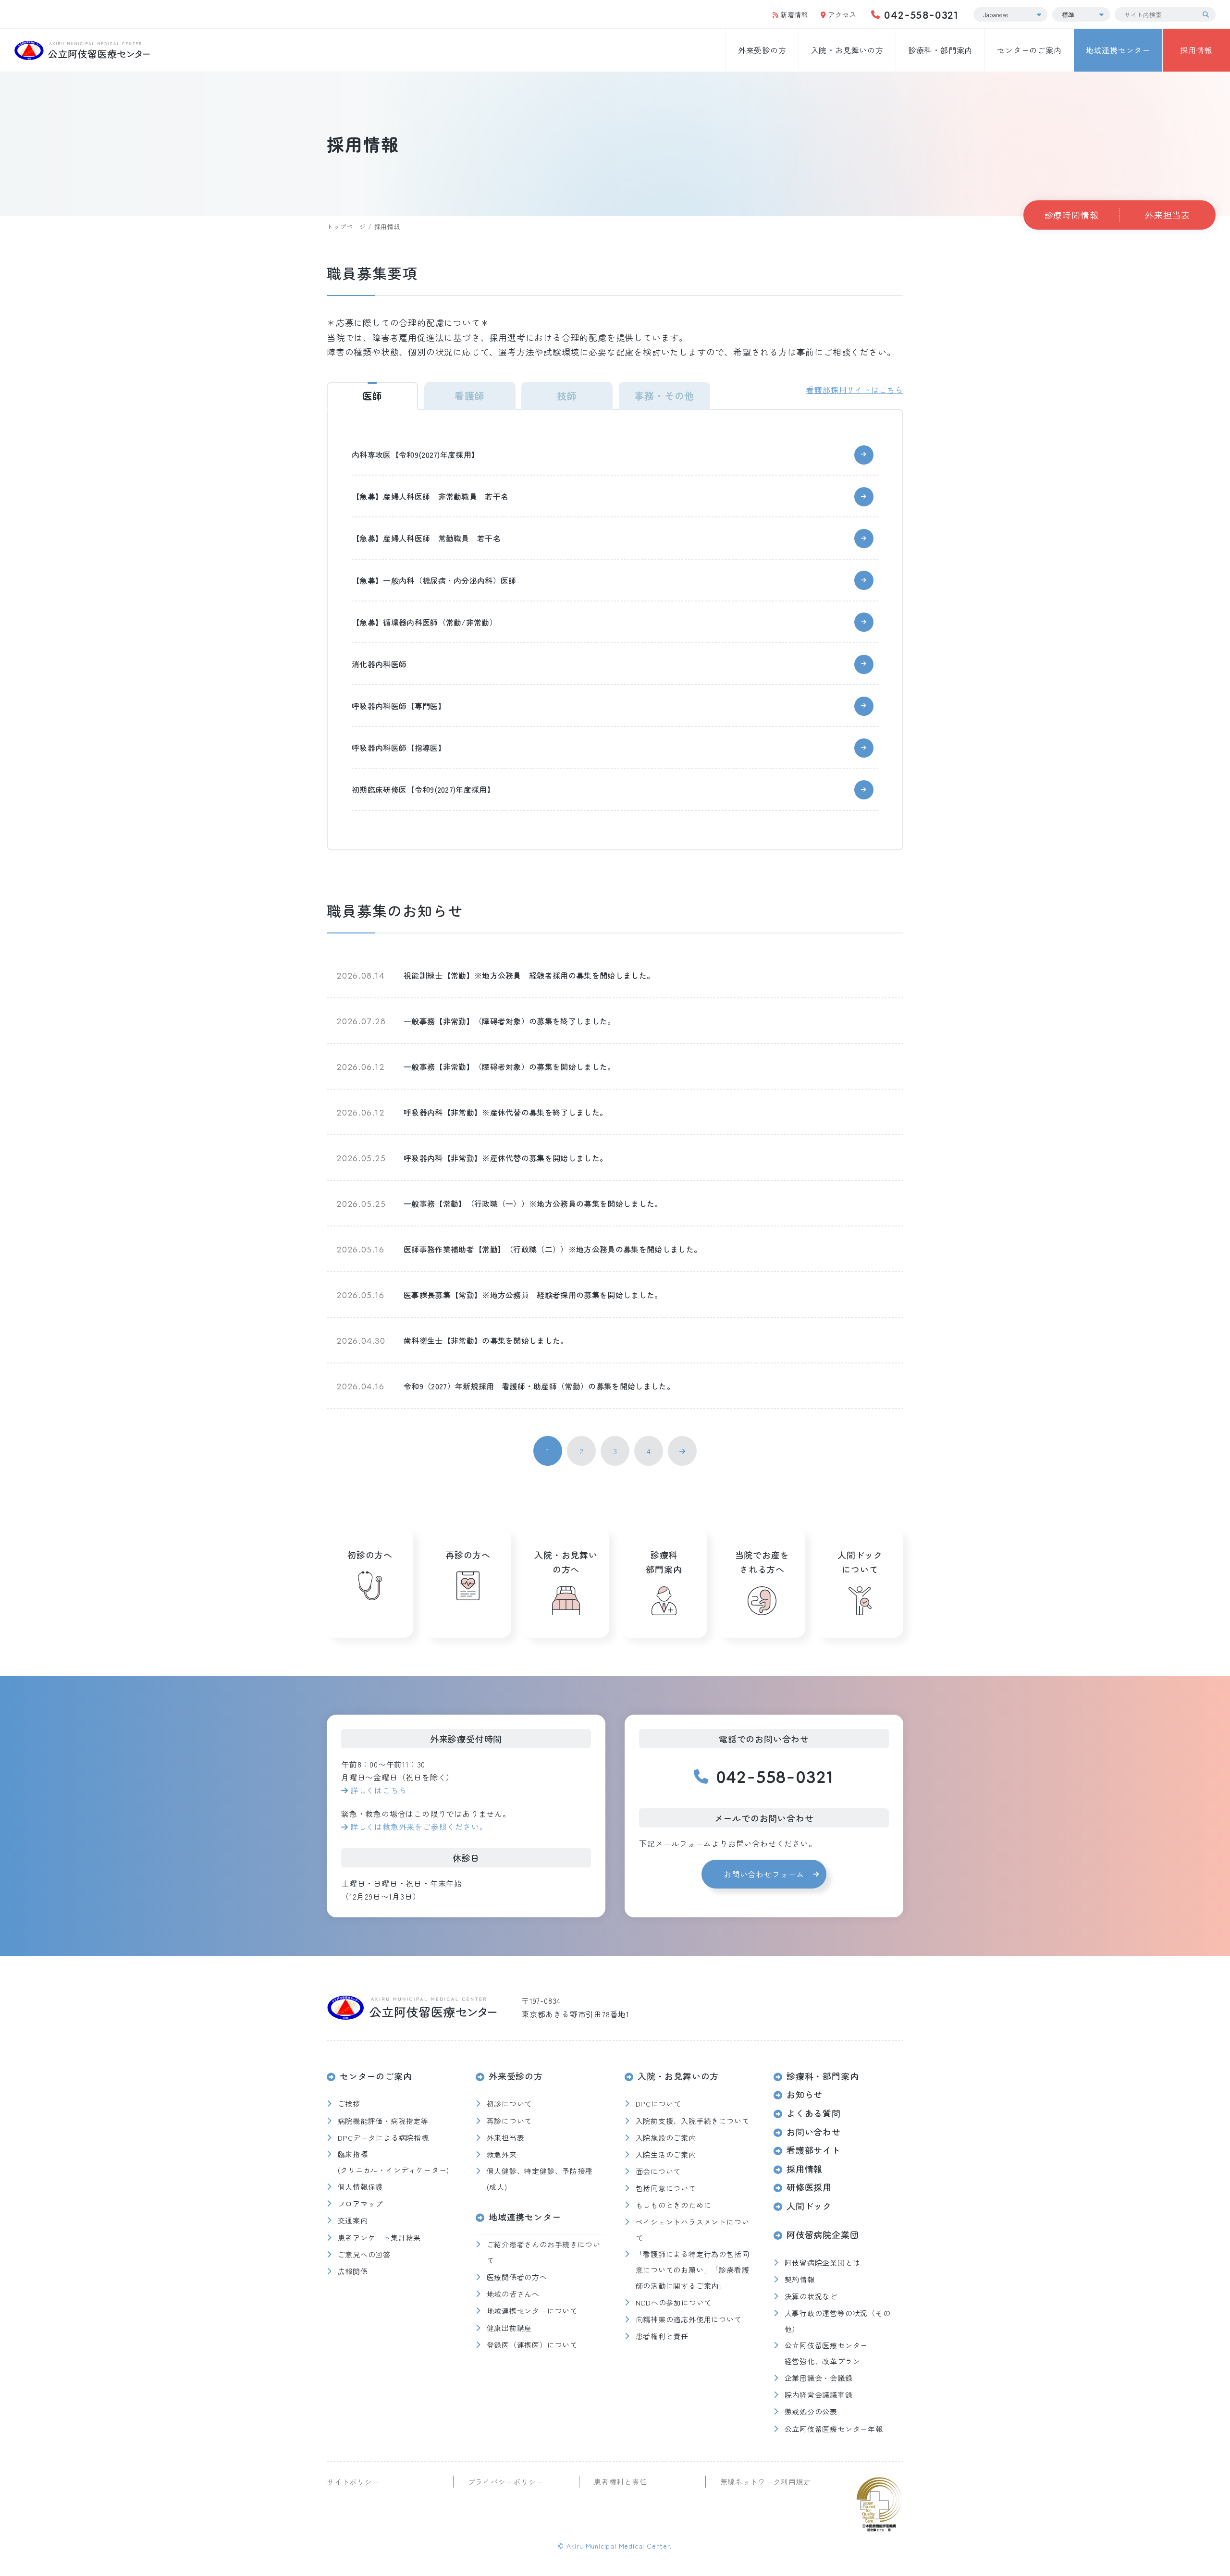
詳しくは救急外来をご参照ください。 (419, 1827)
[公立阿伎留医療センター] (82, 50)
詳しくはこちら (378, 1790)
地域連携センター (1118, 50)
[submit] (1208, 14)
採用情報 (1196, 50)
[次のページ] (682, 1451)
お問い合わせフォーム (764, 1874)
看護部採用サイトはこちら (855, 390)
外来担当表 (1168, 215)
